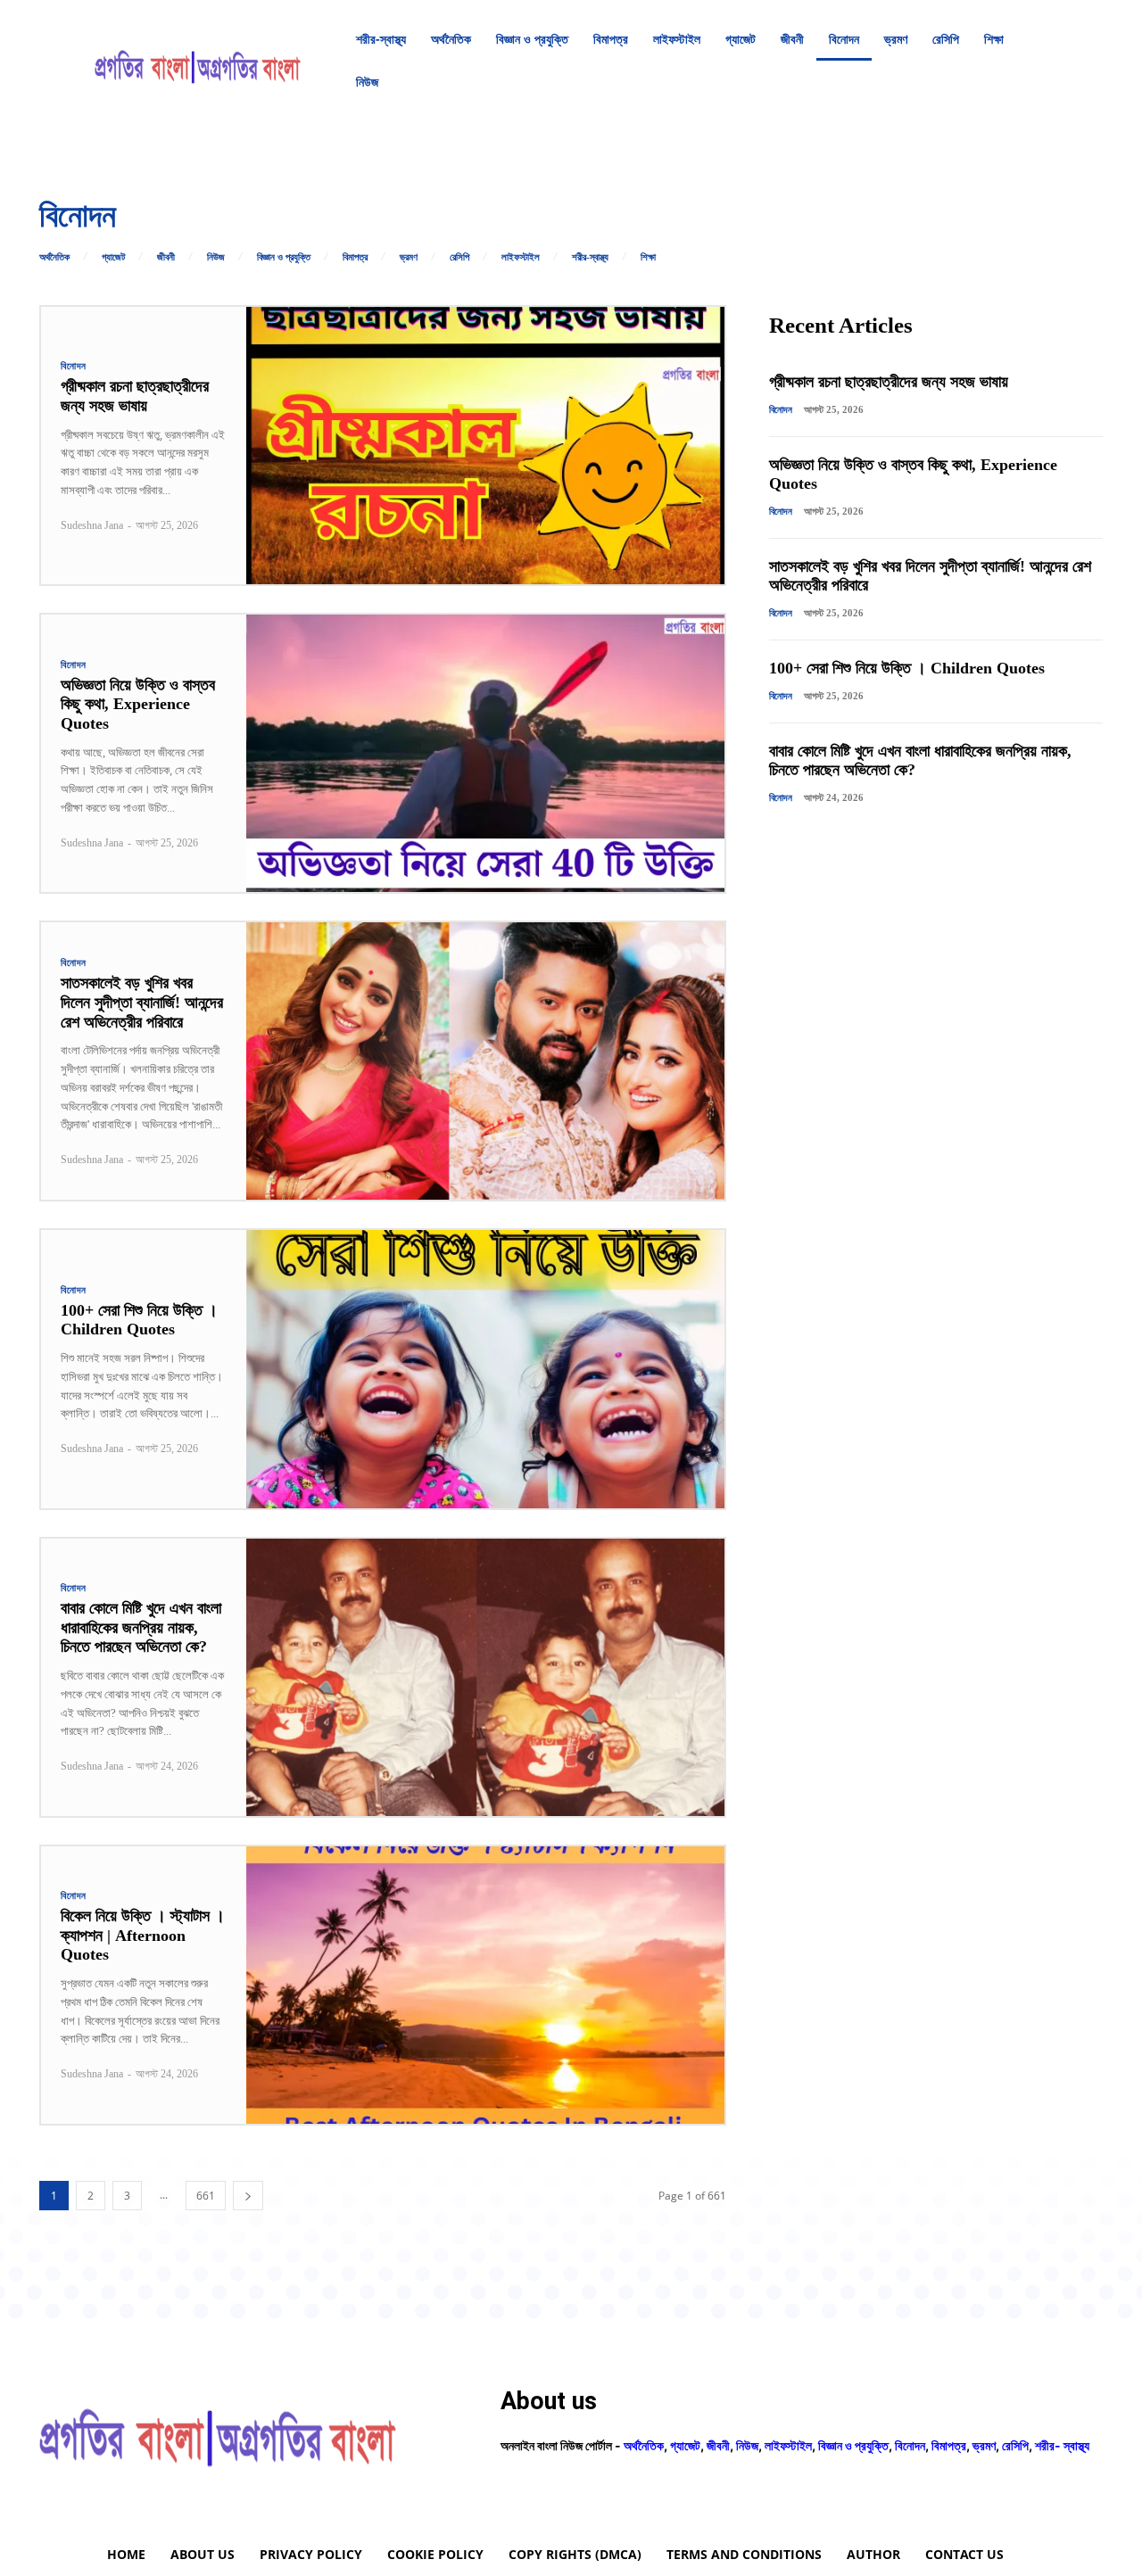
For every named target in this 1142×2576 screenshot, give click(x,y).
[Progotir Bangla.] (198, 61)
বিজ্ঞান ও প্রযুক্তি (284, 257)
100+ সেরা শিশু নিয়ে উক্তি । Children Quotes (139, 1320)
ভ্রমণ (409, 257)
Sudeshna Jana (92, 525)
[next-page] (248, 2196)
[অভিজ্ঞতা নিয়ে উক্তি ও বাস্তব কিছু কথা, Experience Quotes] (485, 753)
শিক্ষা (648, 257)
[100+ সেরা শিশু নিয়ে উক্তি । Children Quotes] (485, 1369)
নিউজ (216, 257)
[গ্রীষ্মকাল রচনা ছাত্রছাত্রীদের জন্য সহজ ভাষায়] (485, 446)
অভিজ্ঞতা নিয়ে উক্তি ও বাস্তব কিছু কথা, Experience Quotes (138, 704)
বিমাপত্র (355, 257)
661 (206, 2196)
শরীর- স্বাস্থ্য (1062, 2445)
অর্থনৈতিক (54, 257)
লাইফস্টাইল (521, 257)
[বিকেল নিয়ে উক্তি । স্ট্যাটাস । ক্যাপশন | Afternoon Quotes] (485, 1985)
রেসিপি (459, 257)
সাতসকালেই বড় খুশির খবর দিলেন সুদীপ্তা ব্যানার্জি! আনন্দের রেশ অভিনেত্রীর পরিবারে (142, 1002)
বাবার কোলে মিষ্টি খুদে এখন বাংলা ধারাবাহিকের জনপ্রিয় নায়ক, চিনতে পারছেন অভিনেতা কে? (141, 1627)
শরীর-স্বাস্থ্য (590, 257)
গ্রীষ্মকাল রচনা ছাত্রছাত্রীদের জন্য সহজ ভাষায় (135, 396)
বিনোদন (74, 366)
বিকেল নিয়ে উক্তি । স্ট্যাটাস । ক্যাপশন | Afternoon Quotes (143, 1935)
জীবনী (166, 257)
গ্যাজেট (113, 257)
